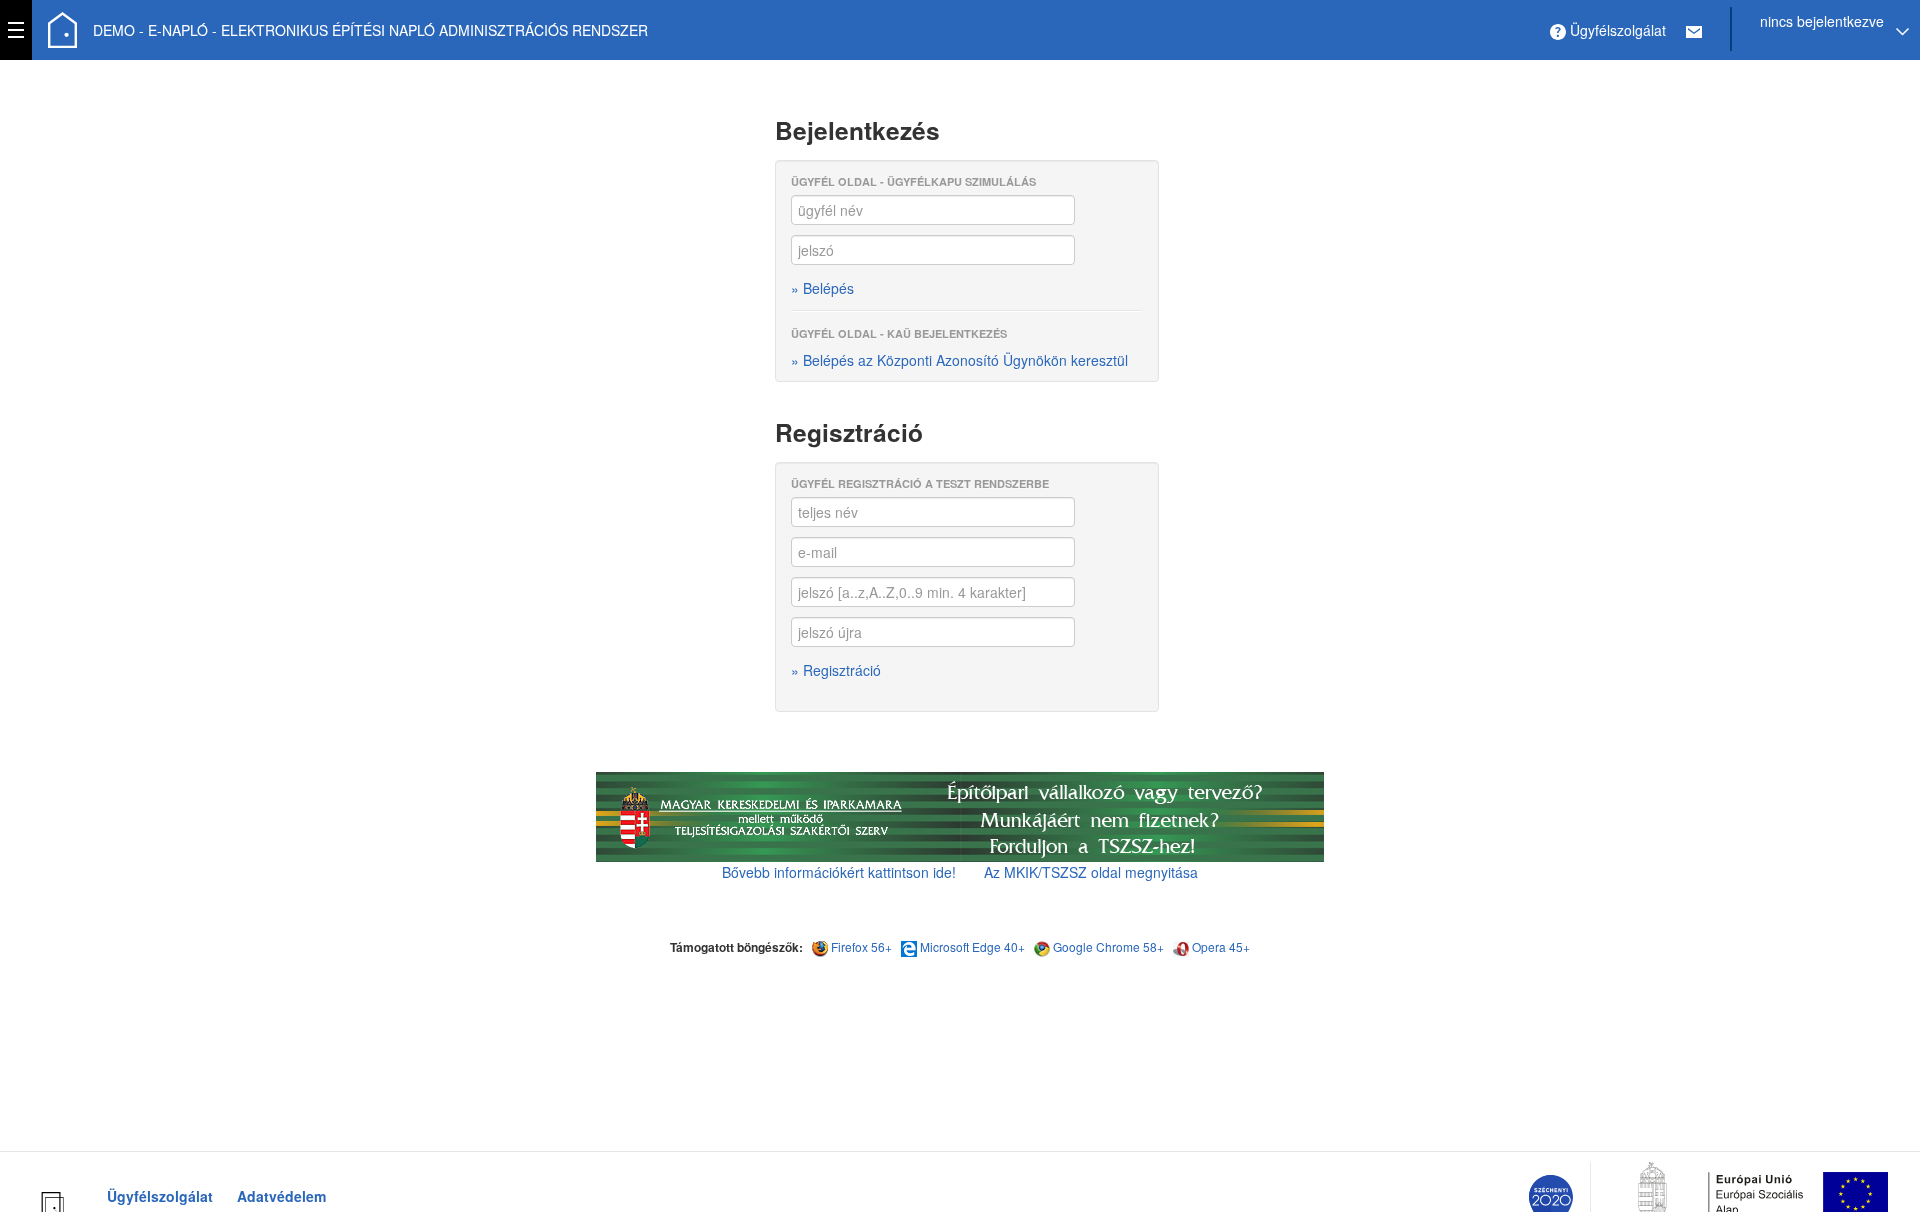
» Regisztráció (836, 670)
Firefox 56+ (861, 946)
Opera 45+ (1221, 946)
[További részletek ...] (960, 815)
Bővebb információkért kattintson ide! (839, 872)
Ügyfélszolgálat (160, 1196)
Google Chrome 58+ (1108, 946)
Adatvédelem (281, 1196)
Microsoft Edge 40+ (972, 946)
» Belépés (822, 288)
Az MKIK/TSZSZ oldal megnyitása (1091, 872)
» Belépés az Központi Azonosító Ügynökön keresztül (959, 360)
